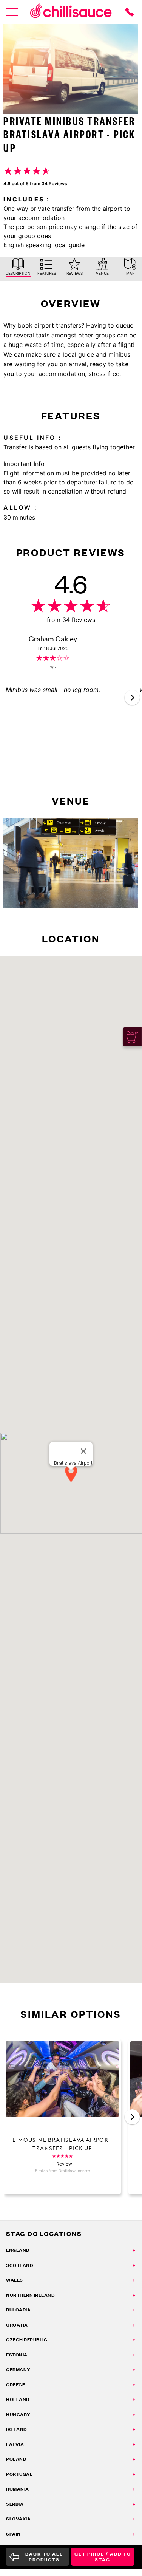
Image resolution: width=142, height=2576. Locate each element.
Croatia (17, 2325)
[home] (71, 12)
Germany (18, 2369)
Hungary (18, 2414)
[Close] (83, 1451)
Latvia (15, 2444)
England (18, 2250)
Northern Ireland (30, 2295)
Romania (18, 2489)
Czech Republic (27, 2340)
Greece (15, 2385)
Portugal (19, 2474)
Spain (13, 2534)
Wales (15, 2280)
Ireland (16, 2429)
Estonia (17, 2355)
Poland (16, 2459)
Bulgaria (18, 2310)
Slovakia (18, 2519)
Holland (18, 2399)
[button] (132, 698)
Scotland (19, 2265)
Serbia (15, 2504)
